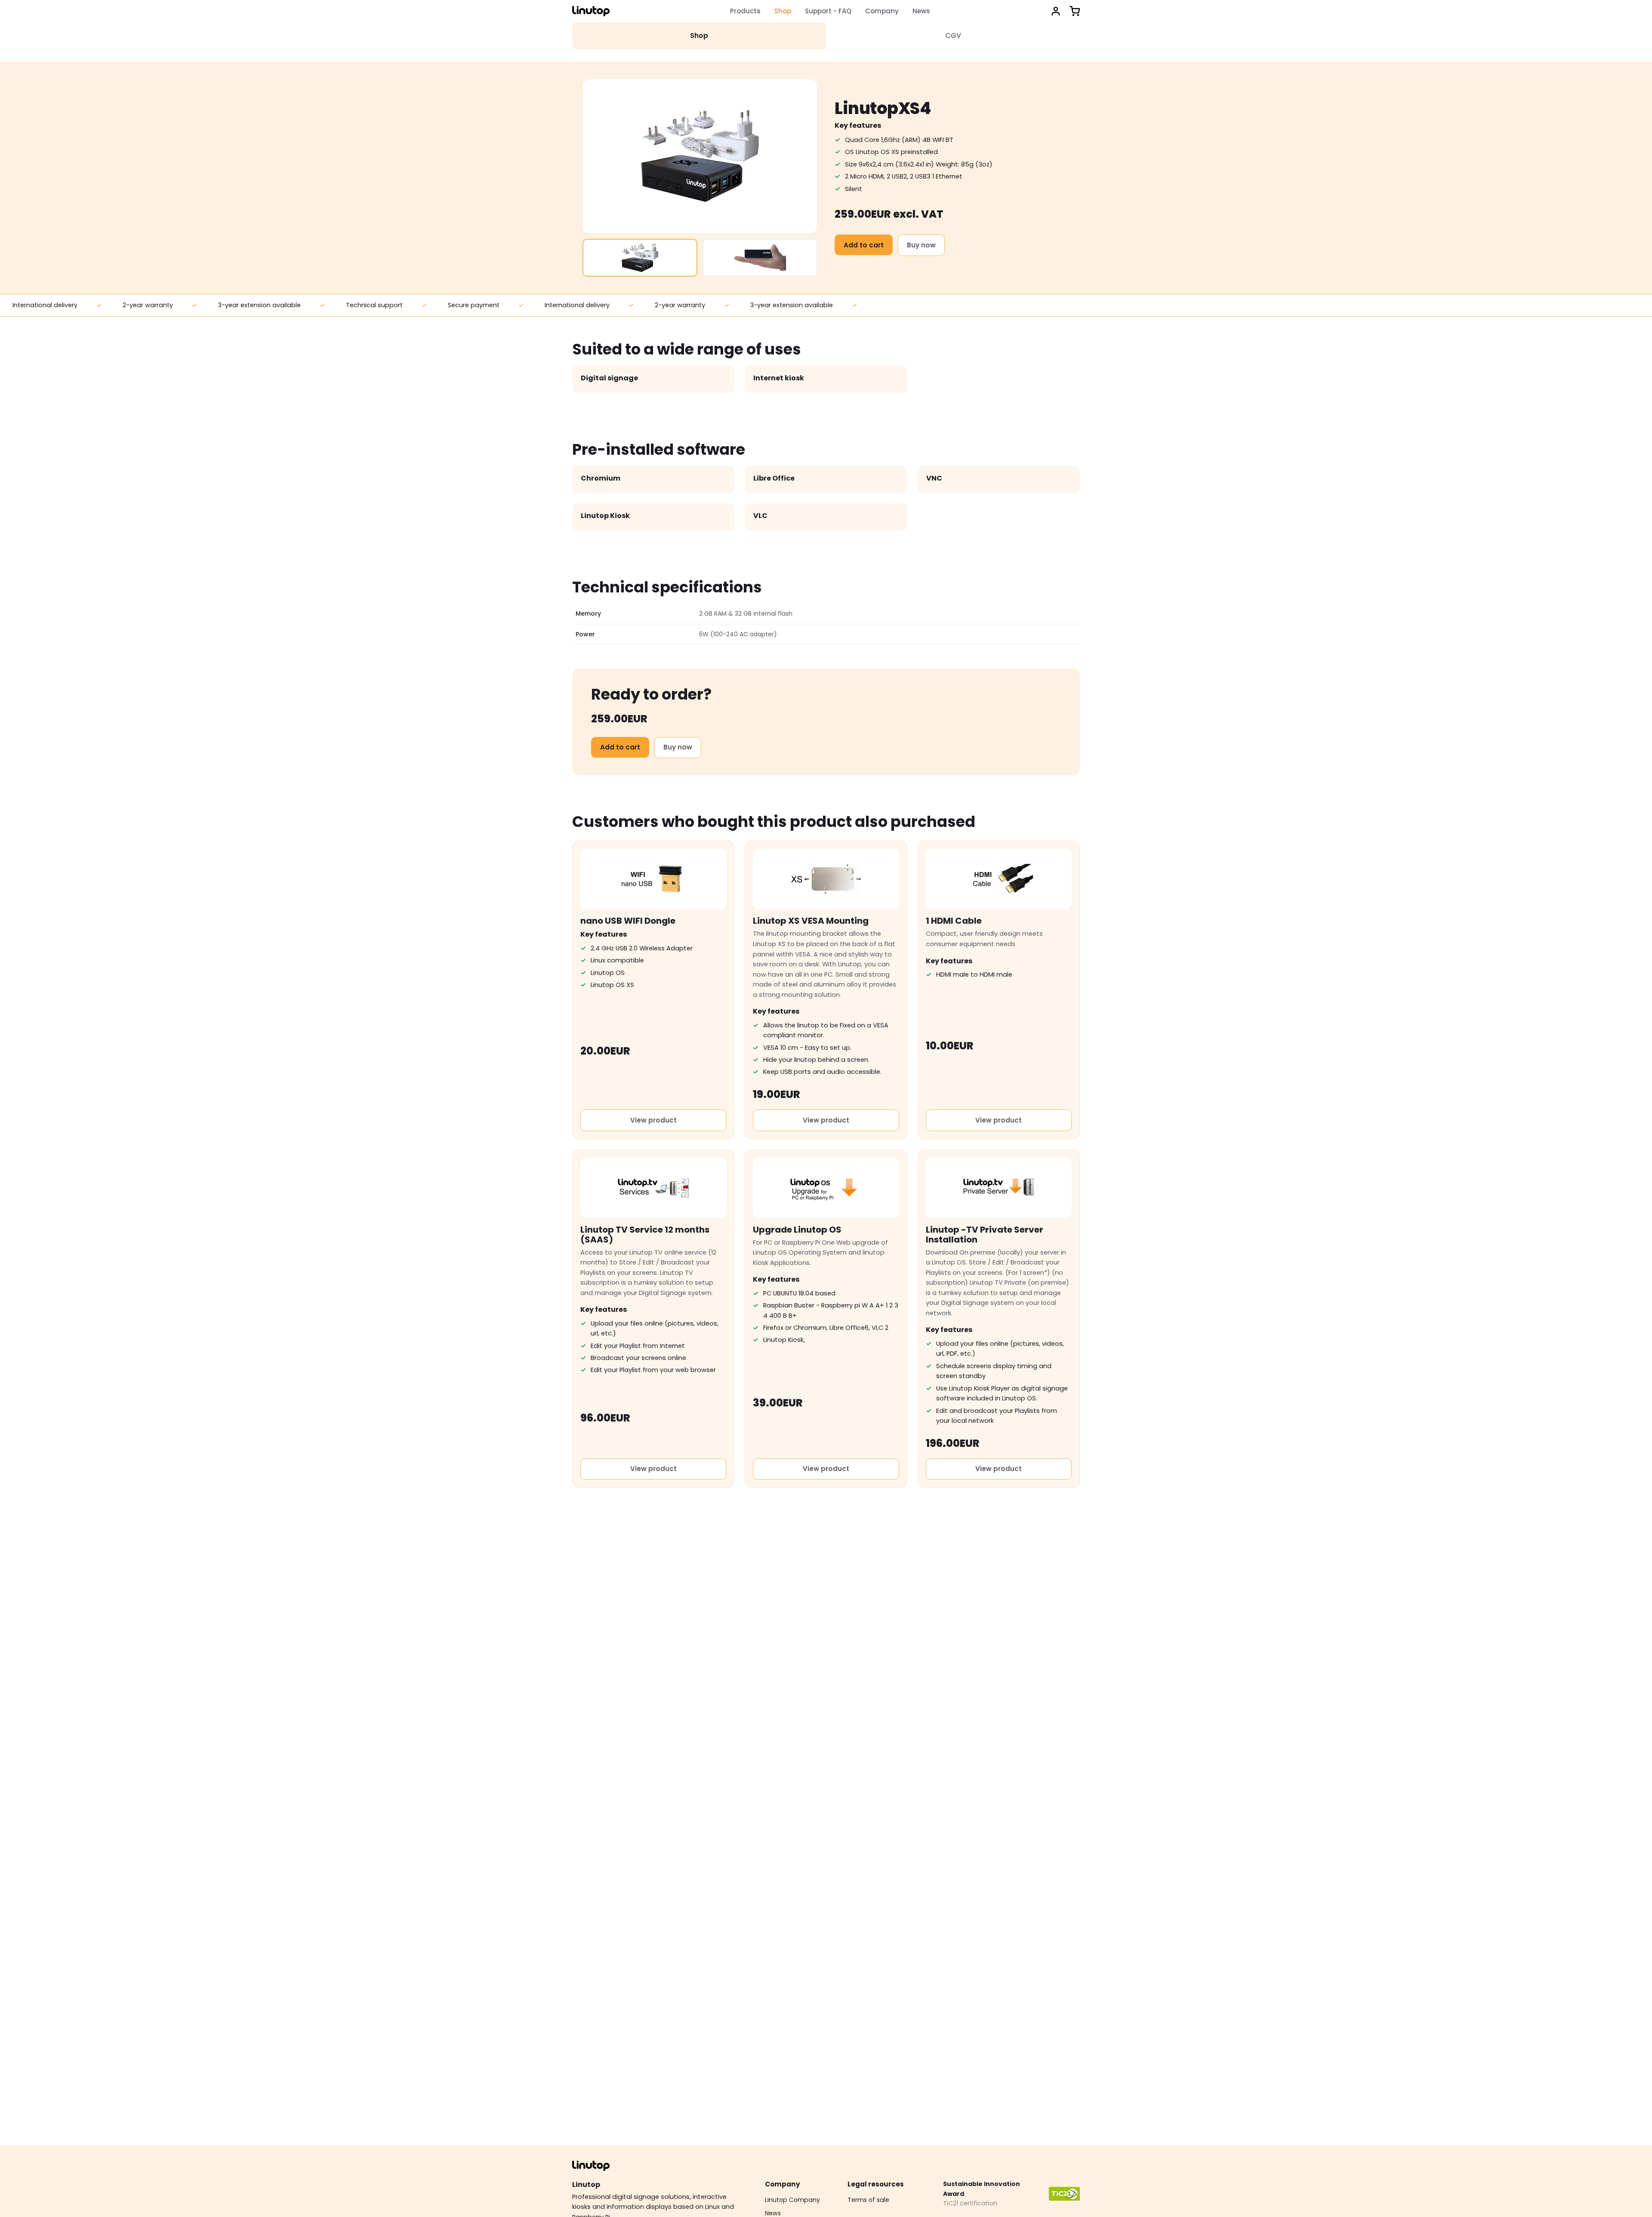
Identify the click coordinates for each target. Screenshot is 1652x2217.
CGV (953, 35)
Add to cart (864, 245)
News (921, 11)
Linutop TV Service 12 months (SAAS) (645, 1235)
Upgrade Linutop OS (797, 1230)
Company (882, 11)
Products (745, 11)
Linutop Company (792, 2200)
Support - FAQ (828, 11)
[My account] (1056, 11)
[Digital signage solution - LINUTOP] (591, 11)
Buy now (921, 245)
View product (653, 1120)
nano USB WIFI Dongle (628, 921)
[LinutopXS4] (640, 258)
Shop (783, 11)
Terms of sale (868, 2200)
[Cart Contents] (1075, 11)
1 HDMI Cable (954, 921)
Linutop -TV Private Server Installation (985, 1235)
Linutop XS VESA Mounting (811, 921)
